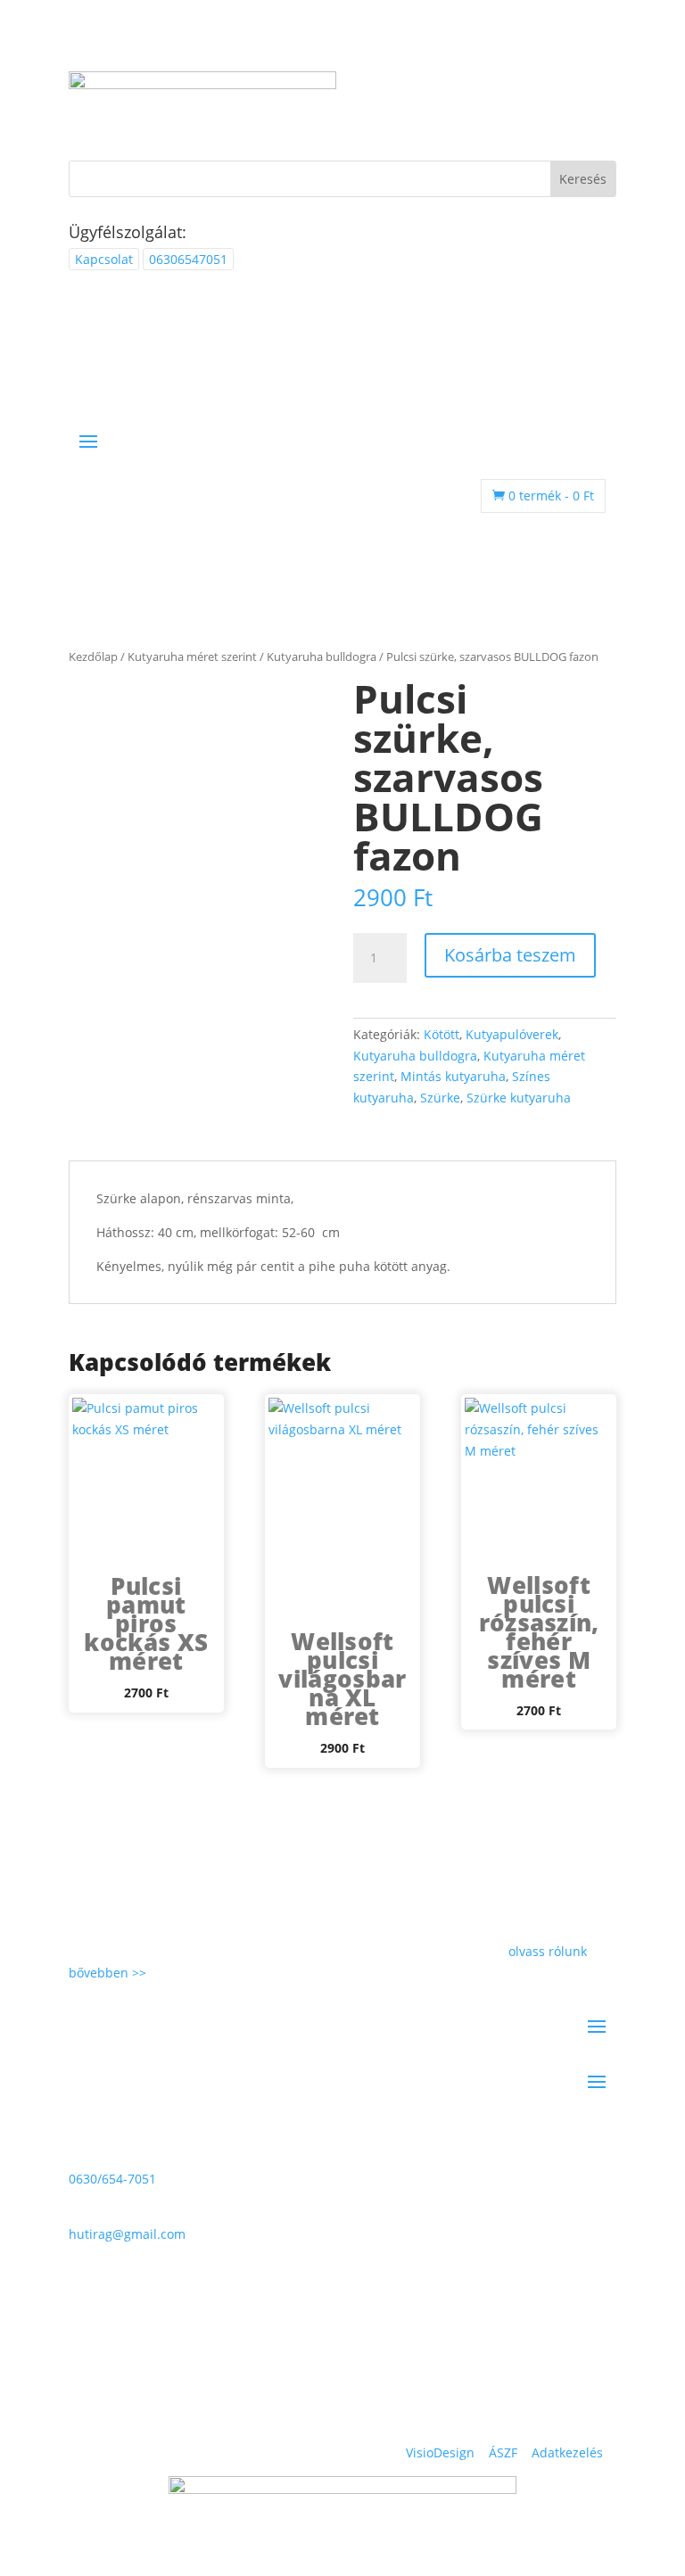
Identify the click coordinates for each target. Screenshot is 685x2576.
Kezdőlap (93, 656)
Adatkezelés (567, 2452)
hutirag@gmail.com (127, 2234)
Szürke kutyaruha (519, 1098)
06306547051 (188, 259)
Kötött (442, 1034)
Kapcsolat (104, 259)
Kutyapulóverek (512, 1034)
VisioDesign (440, 2452)
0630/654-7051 (112, 2179)
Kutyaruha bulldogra (322, 656)
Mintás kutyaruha (453, 1076)
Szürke (440, 1098)
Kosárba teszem (510, 955)
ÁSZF (503, 2452)
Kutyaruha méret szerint (192, 656)
